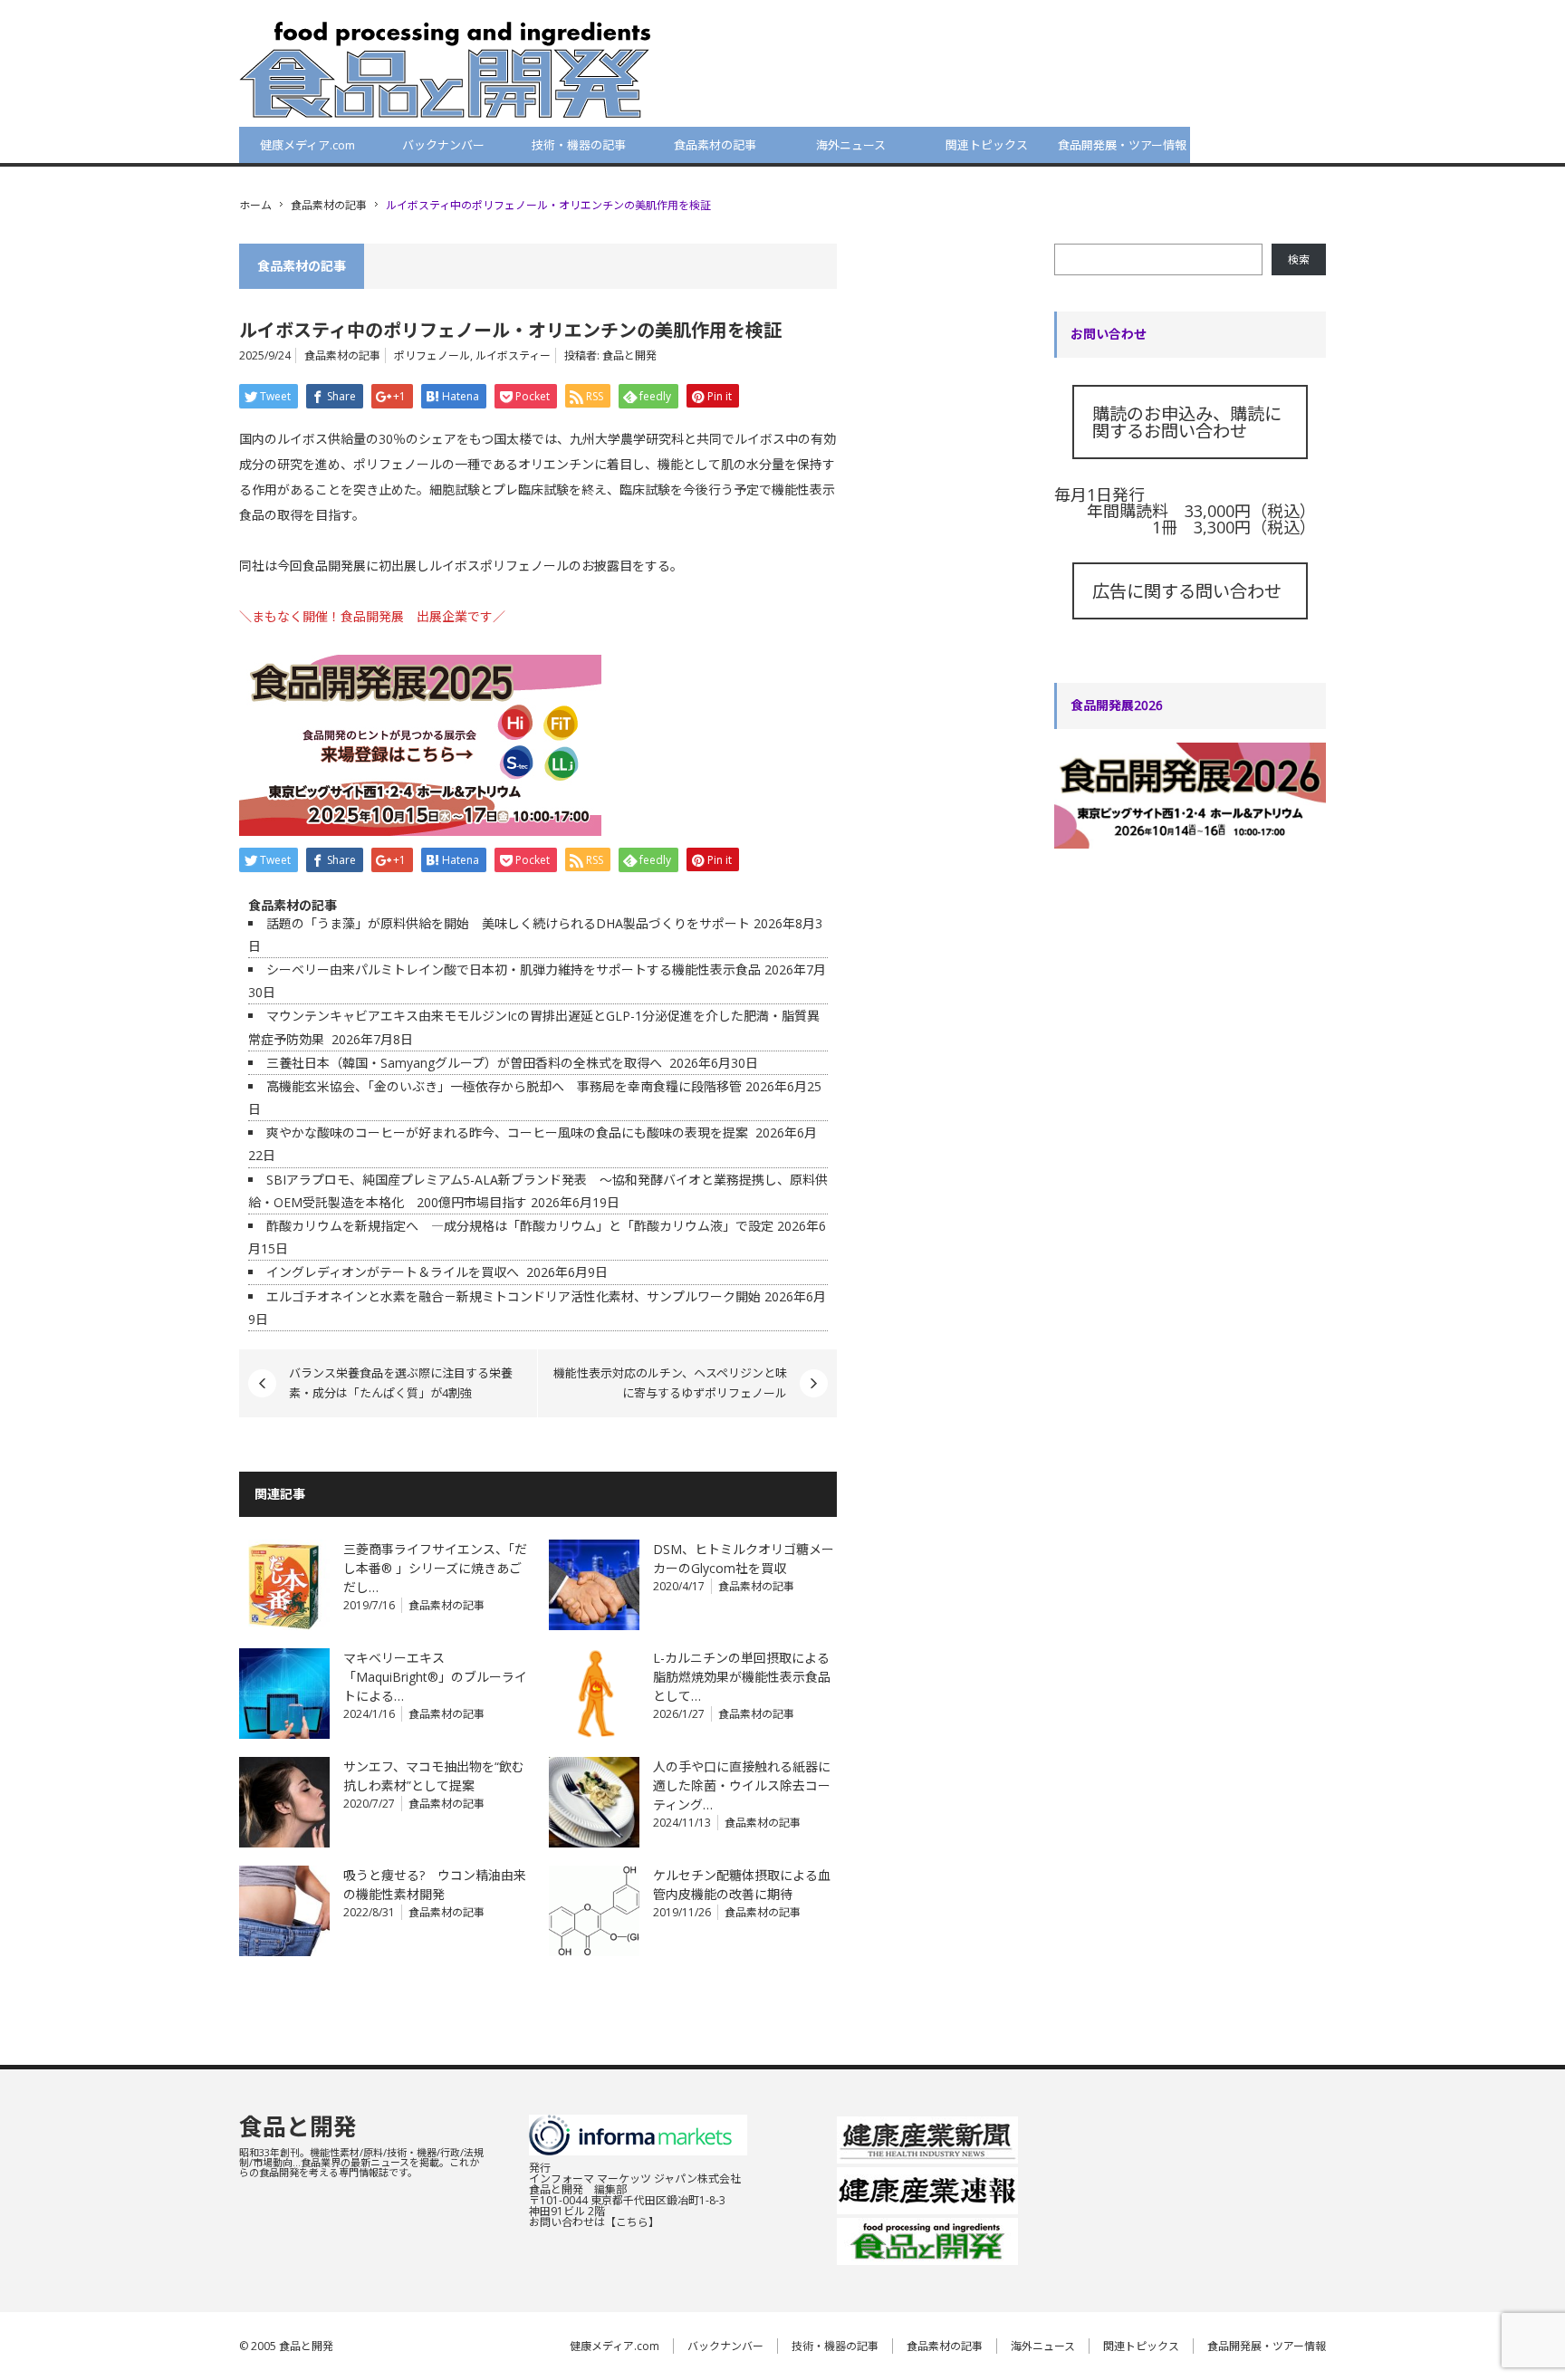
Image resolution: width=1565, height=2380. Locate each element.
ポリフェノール (432, 355)
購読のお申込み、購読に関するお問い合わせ (1187, 422)
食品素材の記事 (715, 145)
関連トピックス (987, 145)
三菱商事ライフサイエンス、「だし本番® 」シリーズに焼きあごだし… (435, 1568)
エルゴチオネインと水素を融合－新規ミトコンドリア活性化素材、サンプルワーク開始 (514, 1296)
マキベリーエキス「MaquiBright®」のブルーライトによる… (435, 1677)
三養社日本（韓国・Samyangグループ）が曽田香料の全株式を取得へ (466, 1063)
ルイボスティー (513, 355)
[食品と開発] (445, 69)
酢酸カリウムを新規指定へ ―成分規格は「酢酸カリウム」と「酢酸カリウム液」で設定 (520, 1226)
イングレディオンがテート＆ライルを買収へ (394, 1272)
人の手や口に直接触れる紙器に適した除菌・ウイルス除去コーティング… (742, 1785)
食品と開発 (629, 355)
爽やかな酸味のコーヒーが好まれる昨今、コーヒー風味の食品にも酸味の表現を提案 (509, 1132)
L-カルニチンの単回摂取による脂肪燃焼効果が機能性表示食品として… (742, 1677)
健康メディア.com (307, 145)
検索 (1299, 259)
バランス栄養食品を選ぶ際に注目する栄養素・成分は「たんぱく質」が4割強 (401, 1383)
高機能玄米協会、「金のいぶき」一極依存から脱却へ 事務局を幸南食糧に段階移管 (504, 1086)
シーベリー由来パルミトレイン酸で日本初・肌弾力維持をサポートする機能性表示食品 (514, 969)
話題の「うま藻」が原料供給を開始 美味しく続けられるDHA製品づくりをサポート (508, 923)
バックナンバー (443, 145)
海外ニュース (851, 145)
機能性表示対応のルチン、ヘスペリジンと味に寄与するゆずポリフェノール (670, 1383)
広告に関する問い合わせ (1187, 591)
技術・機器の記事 (579, 145)
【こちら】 (632, 2222)
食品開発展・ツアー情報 (1122, 145)
